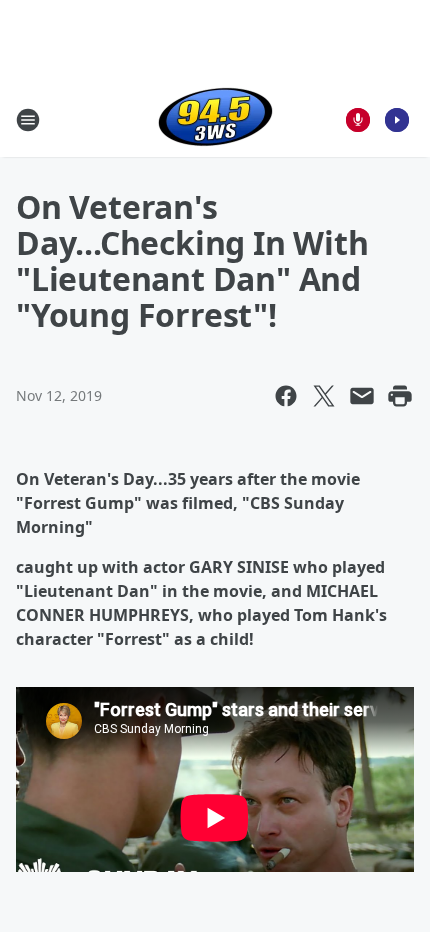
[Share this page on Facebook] (286, 396)
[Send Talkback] (358, 120)
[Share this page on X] (324, 396)
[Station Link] (215, 119)
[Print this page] (400, 396)
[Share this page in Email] (362, 396)
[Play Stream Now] (397, 120)
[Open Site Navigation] (28, 120)
